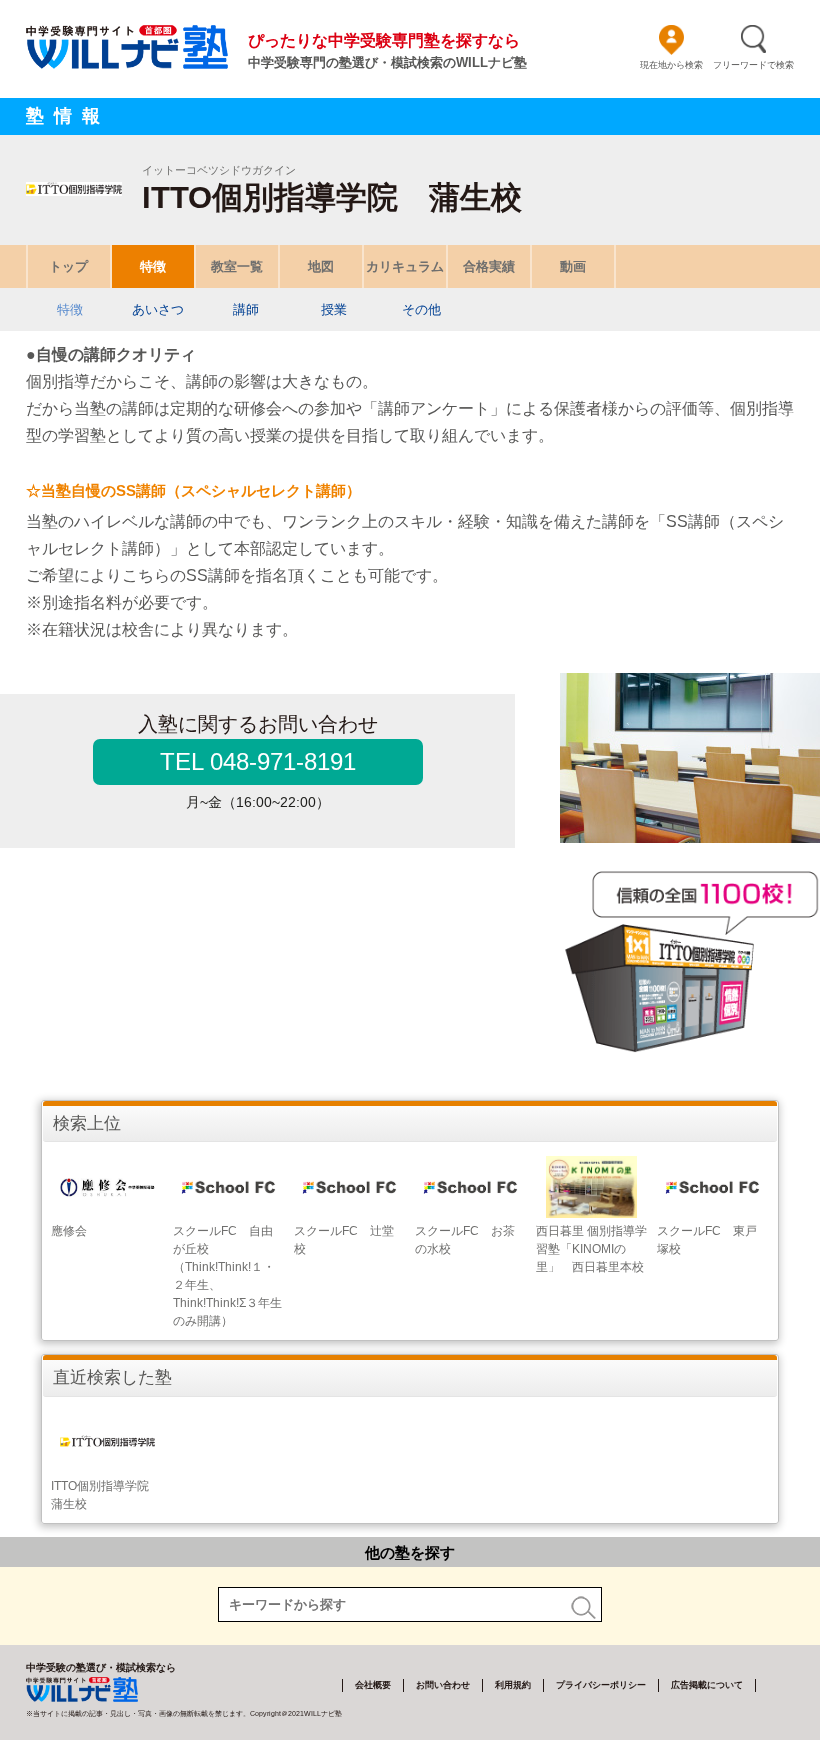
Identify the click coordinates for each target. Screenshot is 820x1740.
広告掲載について (707, 1685)
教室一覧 (237, 266)
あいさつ (158, 309)
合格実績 (489, 266)
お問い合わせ (443, 1685)
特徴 (153, 266)
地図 (321, 266)
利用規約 (513, 1685)
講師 (246, 309)
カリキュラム (405, 266)
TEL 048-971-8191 (258, 761)
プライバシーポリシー (601, 1685)
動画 (573, 266)
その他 (421, 309)
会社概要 (373, 1685)
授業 (334, 309)
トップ (68, 266)
